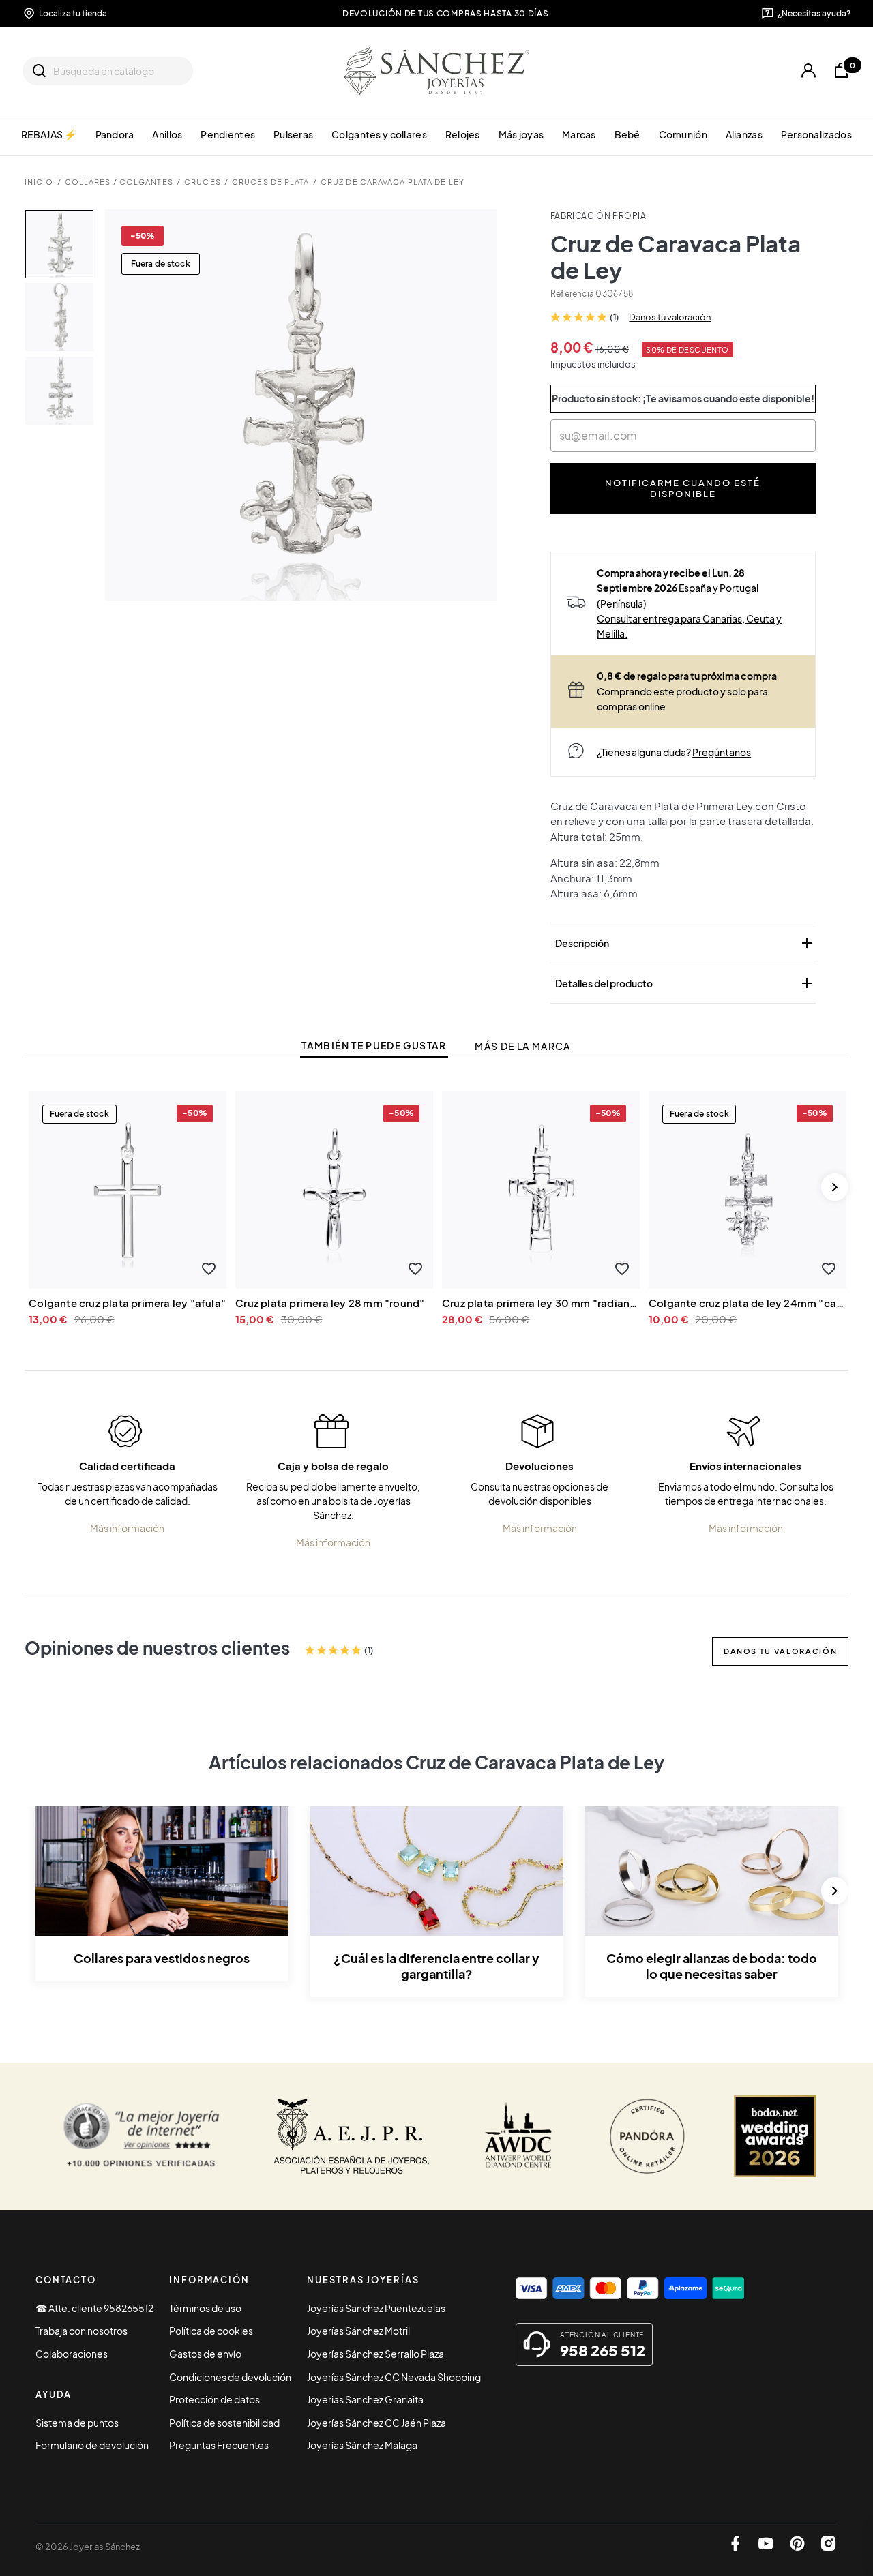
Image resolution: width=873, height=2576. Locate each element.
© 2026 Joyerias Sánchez (88, 2547)
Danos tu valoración (670, 317)
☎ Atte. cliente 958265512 (94, 2308)
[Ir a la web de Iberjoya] (352, 2136)
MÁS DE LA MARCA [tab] (522, 1046)
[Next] (835, 1187)
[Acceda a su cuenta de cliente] (809, 71)
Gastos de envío (205, 2354)
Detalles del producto (685, 983)
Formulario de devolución (92, 2445)
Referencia (572, 294)
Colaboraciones (72, 2354)
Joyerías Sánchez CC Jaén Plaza (376, 2423)
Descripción (685, 943)
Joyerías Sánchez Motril (358, 2331)
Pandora (115, 134)
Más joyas (521, 134)
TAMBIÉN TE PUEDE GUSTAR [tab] (374, 1046)
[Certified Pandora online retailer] (647, 2136)
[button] (209, 1269)
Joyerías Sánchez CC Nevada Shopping (394, 2377)
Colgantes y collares (379, 134)
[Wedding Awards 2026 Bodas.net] (775, 2136)
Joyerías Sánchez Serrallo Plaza (375, 2354)
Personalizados (816, 134)
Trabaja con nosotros (82, 2331)
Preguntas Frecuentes (219, 2445)
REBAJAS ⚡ (49, 134)
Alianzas (744, 134)
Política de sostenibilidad (224, 2423)
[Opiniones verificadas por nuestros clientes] (142, 2136)
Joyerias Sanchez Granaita (365, 2399)
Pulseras (293, 134)
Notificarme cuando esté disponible (683, 488)
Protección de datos (214, 2399)
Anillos (167, 134)
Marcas (579, 134)
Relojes (463, 134)
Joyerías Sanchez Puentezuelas (376, 2308)
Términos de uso (205, 2308)
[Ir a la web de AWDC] (519, 2136)
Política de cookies (211, 2331)
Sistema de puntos (77, 2423)
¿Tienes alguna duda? (674, 752)
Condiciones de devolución (230, 2377)
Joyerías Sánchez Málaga (362, 2445)
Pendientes (228, 134)
